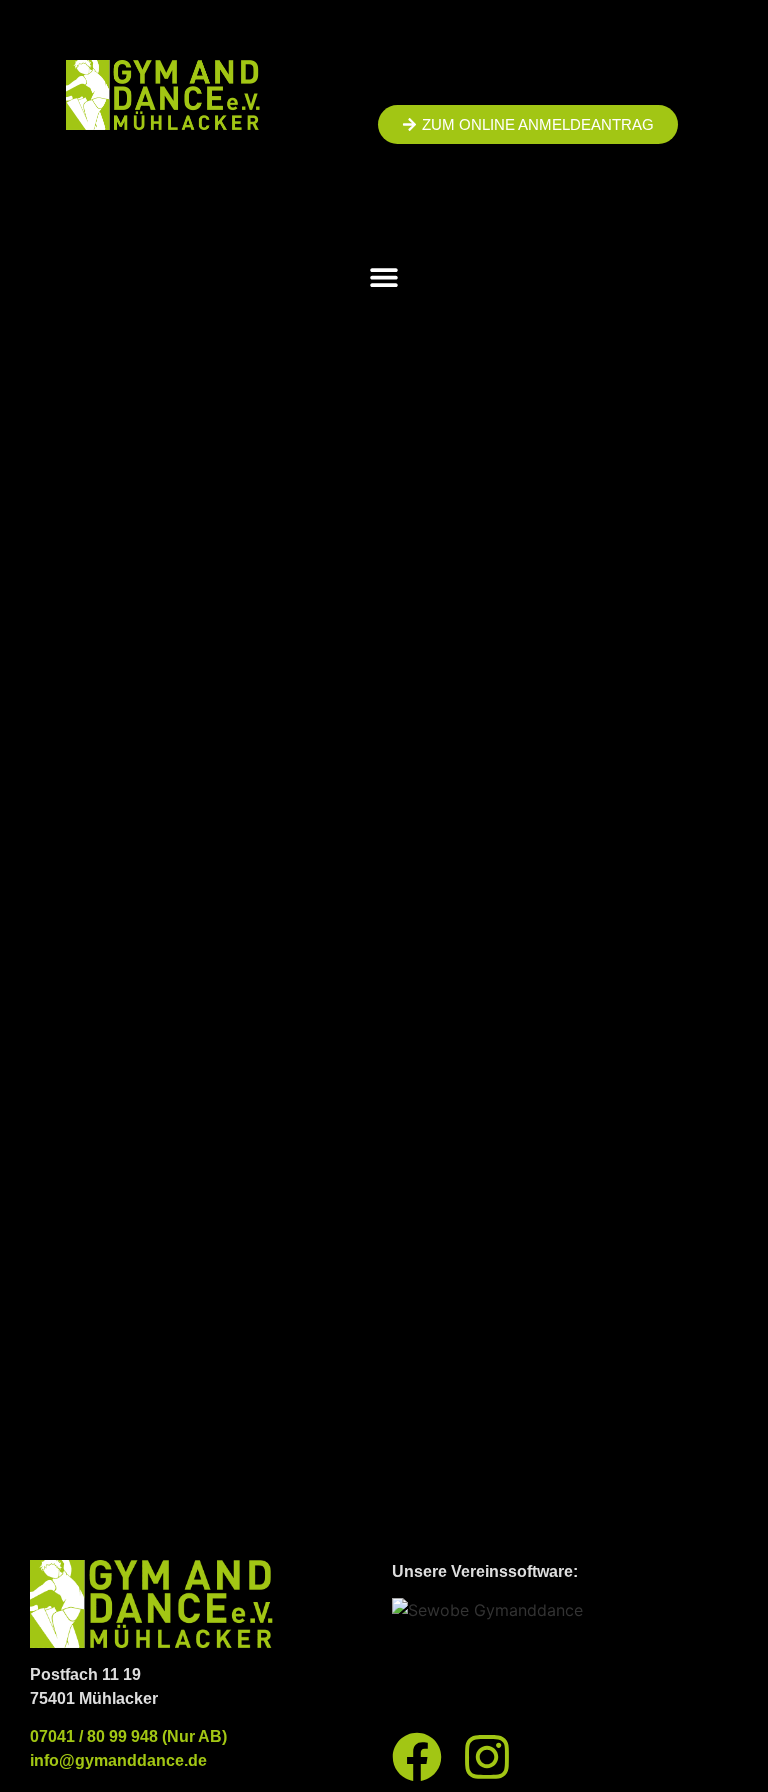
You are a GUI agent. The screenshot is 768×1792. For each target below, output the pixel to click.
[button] (384, 276)
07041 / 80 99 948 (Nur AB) (128, 1736)
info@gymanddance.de (118, 1760)
